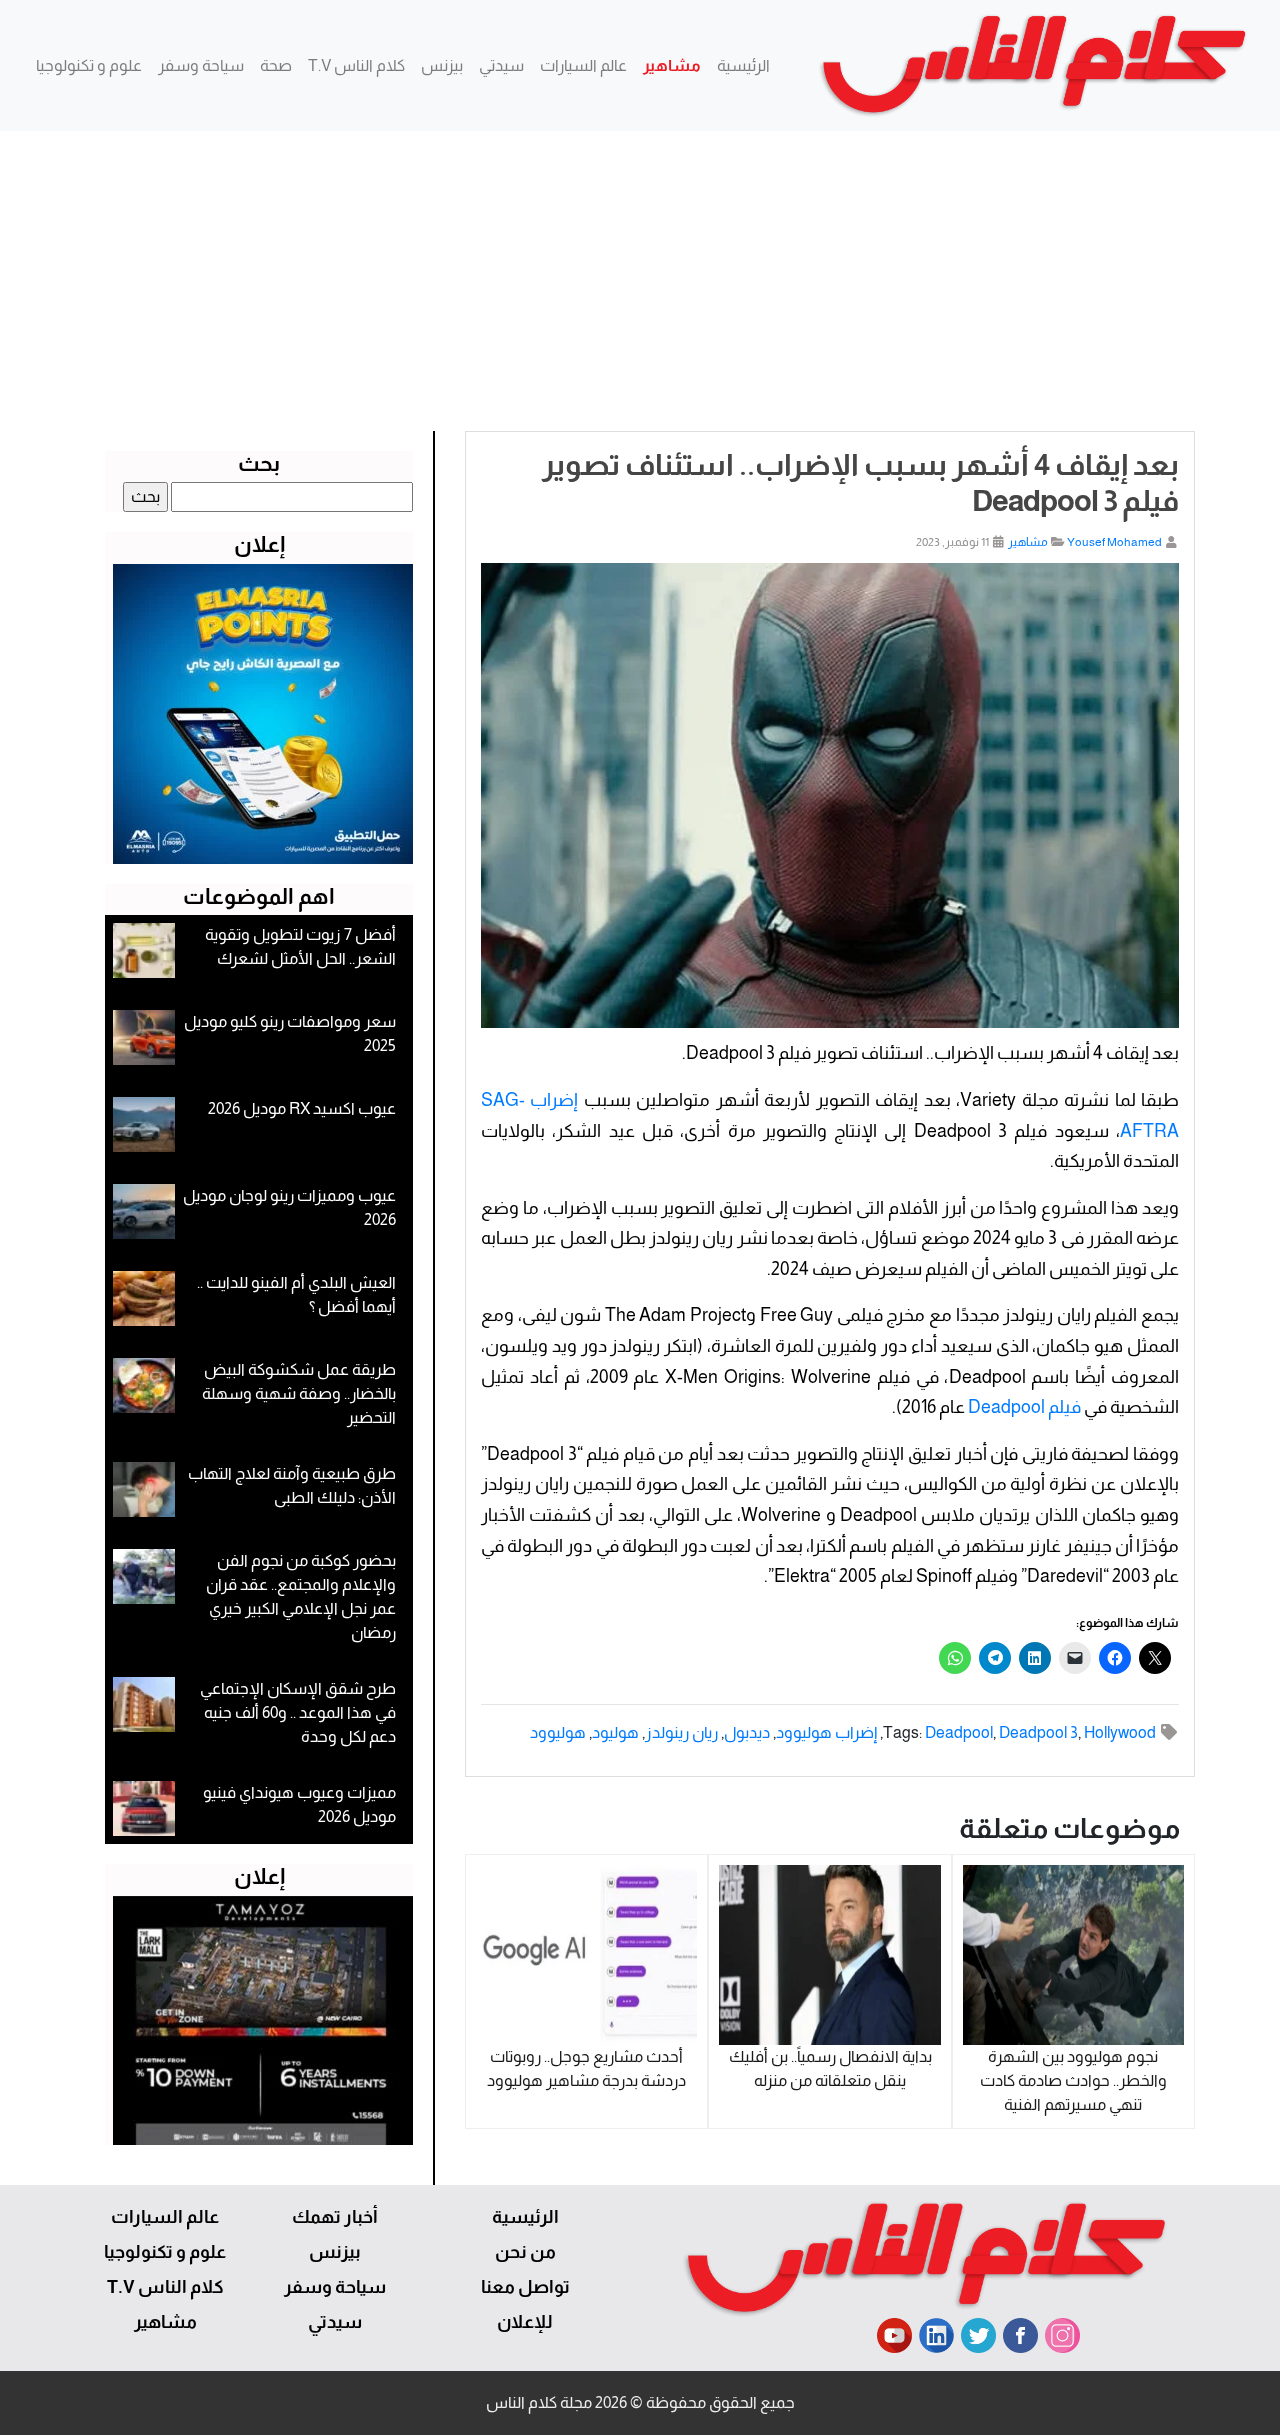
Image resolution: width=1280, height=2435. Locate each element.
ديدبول (747, 1732)
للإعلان (525, 2322)
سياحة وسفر (201, 65)
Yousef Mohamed (1114, 542)
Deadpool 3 (1038, 1732)
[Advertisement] (640, 281)
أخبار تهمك (335, 2217)
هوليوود (558, 1732)
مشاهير (672, 65)
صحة (276, 65)
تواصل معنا (525, 2287)
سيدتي (501, 65)
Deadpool (959, 1732)
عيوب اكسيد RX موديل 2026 (302, 1108)
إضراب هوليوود (826, 1732)
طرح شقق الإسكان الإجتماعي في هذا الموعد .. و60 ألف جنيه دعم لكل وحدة (298, 1712)
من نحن (525, 2252)
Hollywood (1120, 1732)
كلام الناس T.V (356, 65)
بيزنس (442, 65)
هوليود (615, 1732)
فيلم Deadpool (1024, 1407)
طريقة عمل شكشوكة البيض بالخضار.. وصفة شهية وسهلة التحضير (299, 1393)
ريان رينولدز (681, 1732)
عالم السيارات (583, 65)
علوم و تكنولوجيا (89, 65)
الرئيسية (743, 65)
